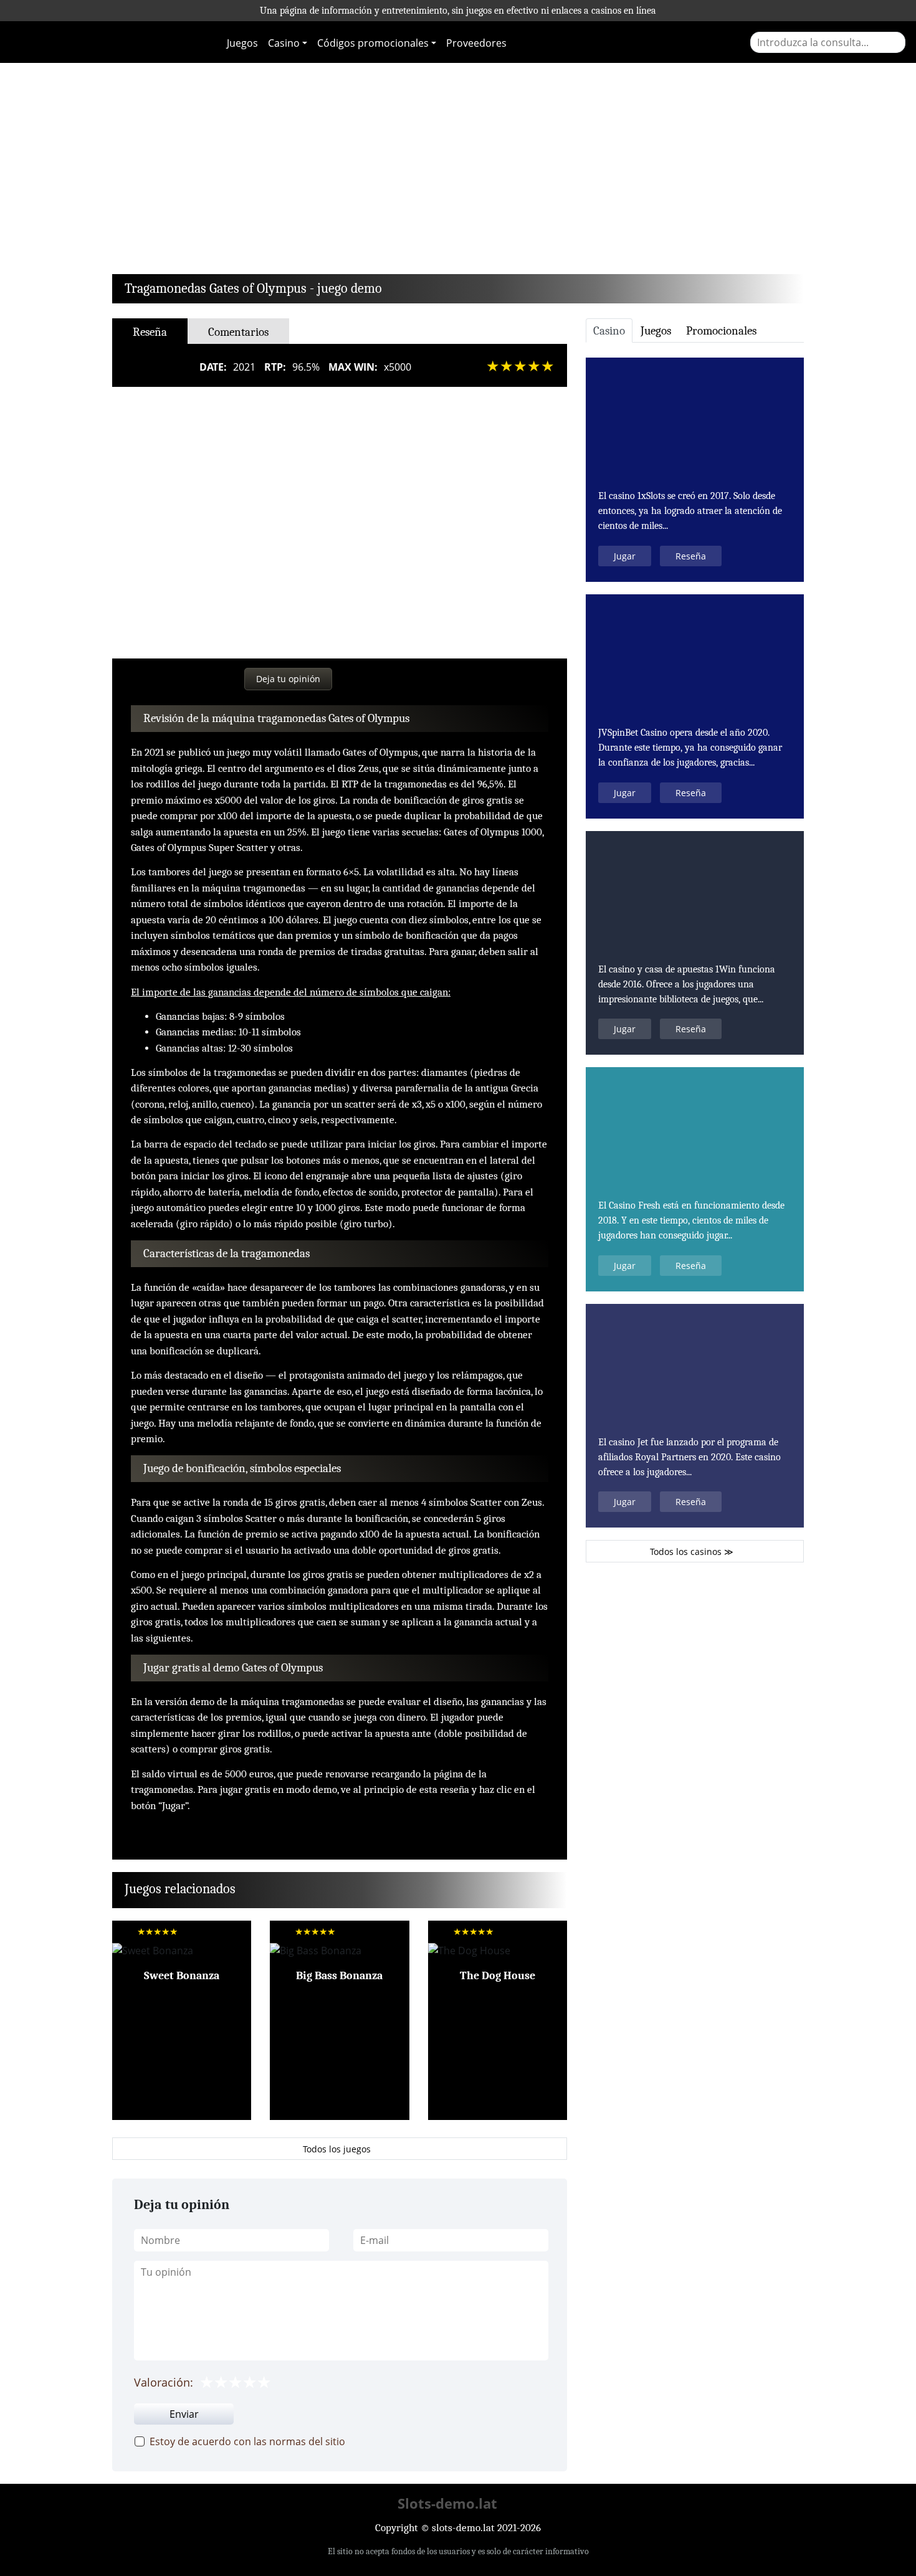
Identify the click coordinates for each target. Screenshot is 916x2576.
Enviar (184, 2414)
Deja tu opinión (288, 679)
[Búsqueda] (896, 42)
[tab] (609, 330)
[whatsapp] (215, 678)
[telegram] (192, 678)
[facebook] (143, 678)
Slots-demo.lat (447, 2503)
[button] (164, 172)
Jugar (625, 556)
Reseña (182, 1965)
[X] (167, 678)
